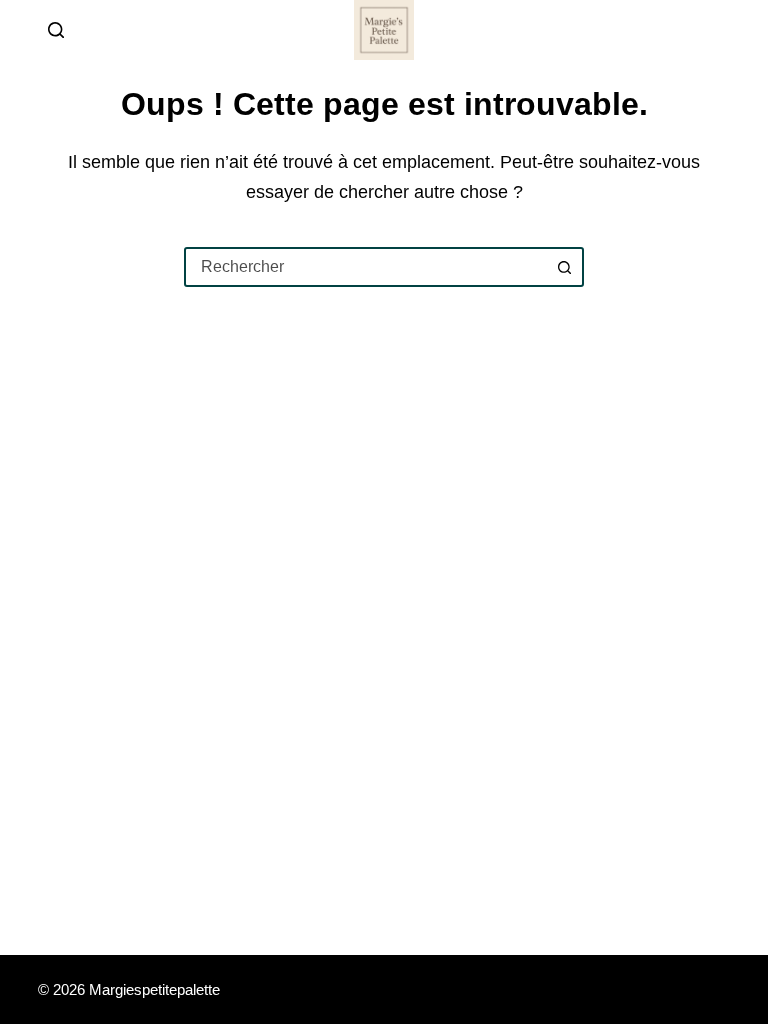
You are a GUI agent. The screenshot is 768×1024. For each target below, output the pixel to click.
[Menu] (721, 30)
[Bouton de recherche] (564, 267)
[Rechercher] (56, 30)
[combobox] (366, 267)
